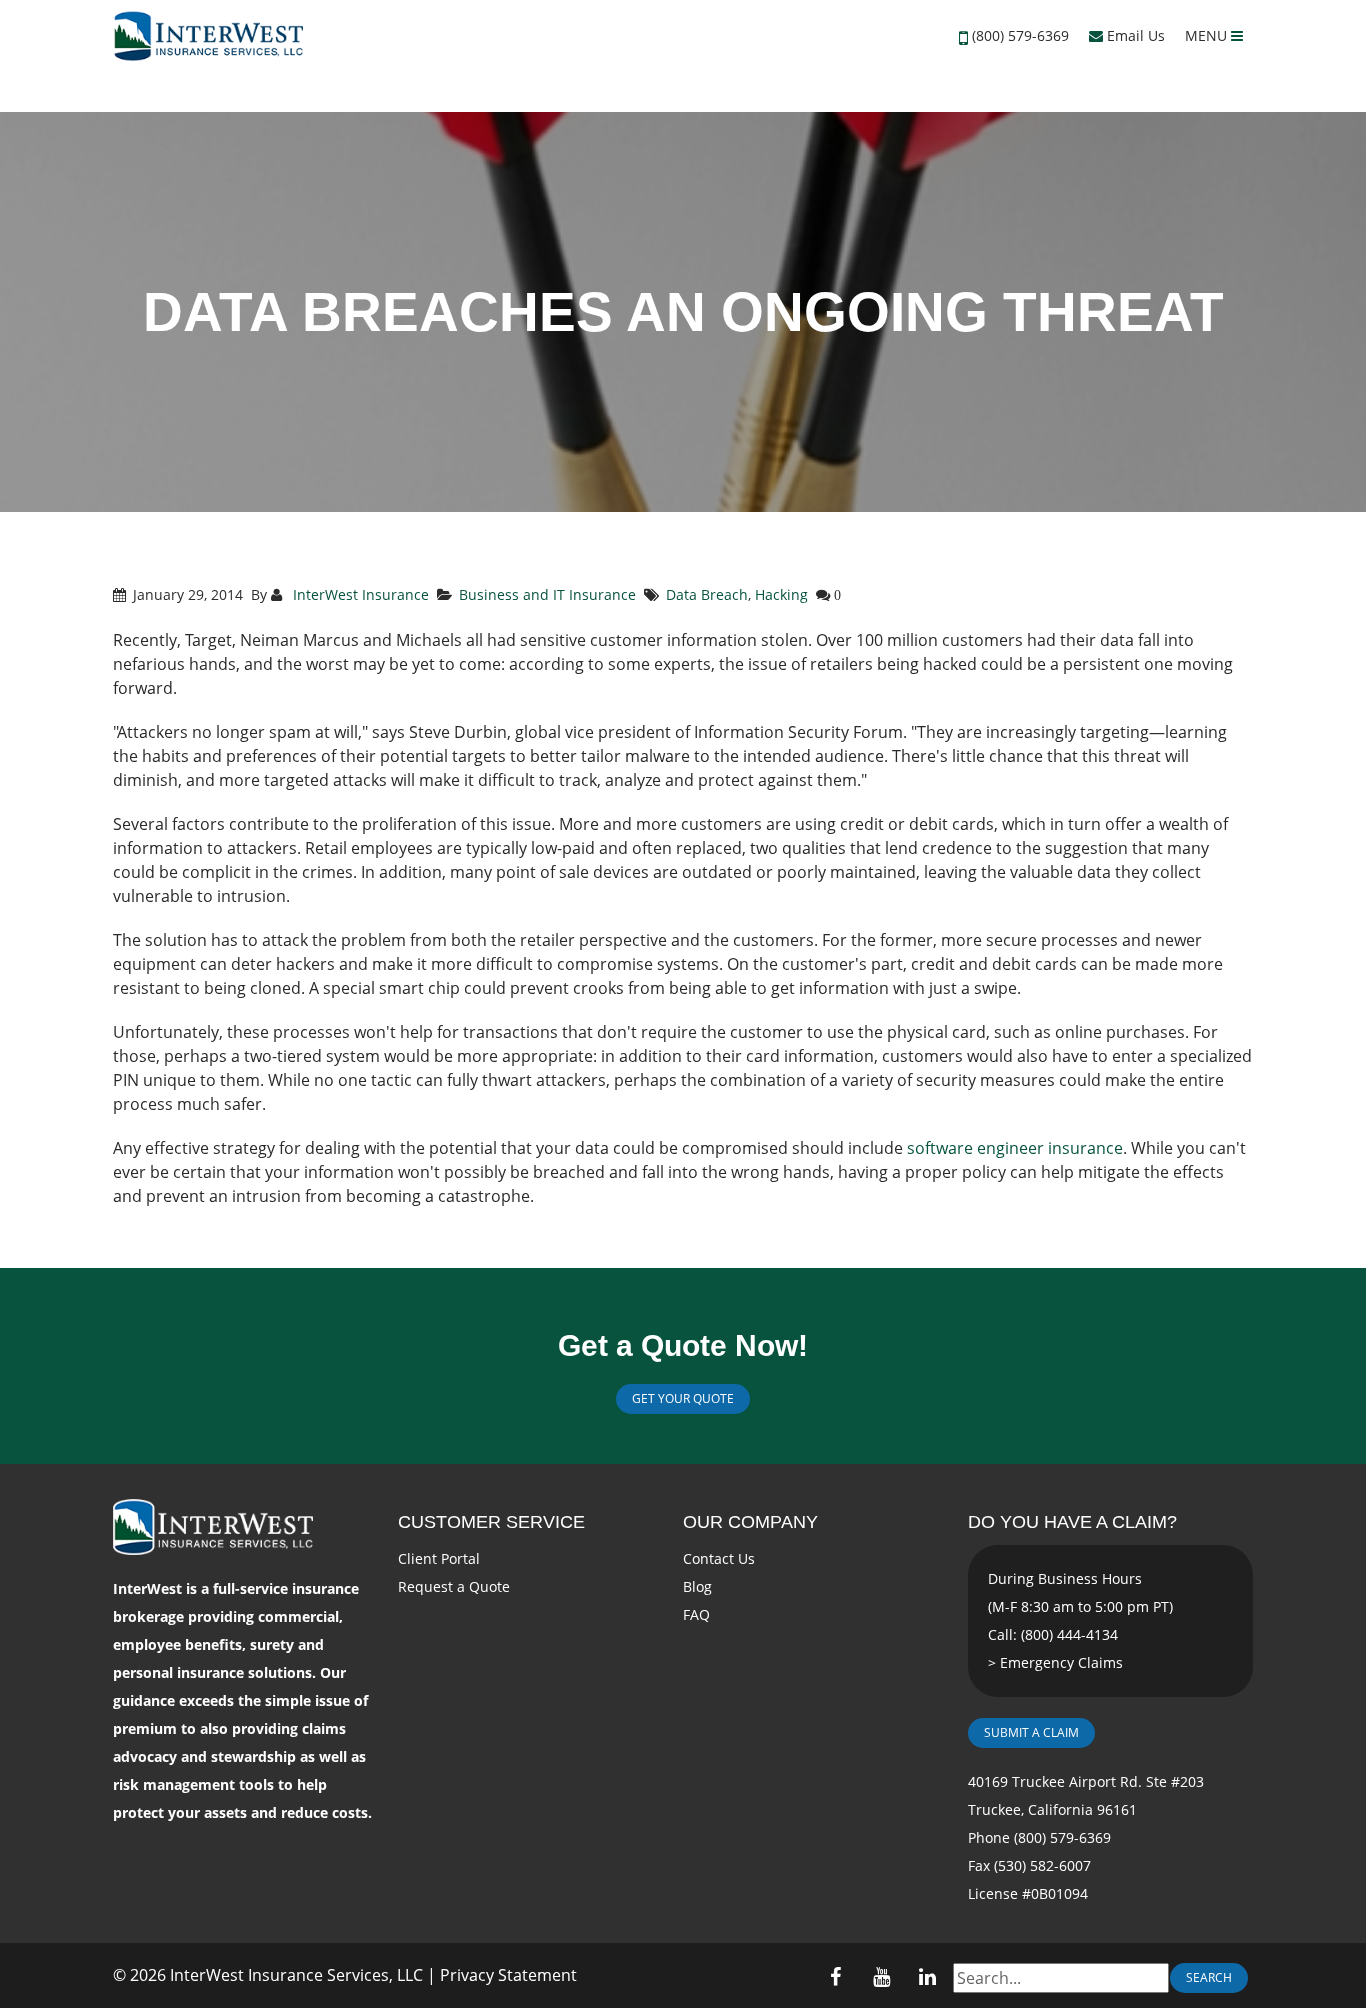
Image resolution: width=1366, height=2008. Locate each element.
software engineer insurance (1015, 1148)
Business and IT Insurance (547, 594)
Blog (697, 1586)
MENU (1208, 35)
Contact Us (719, 1558)
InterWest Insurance (359, 594)
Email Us (1134, 35)
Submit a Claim (1031, 1732)
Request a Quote (454, 1586)
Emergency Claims (1061, 1662)
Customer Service (491, 1522)
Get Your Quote (683, 1398)
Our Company (750, 1522)
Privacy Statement (508, 1975)
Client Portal (439, 1558)
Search (1209, 1977)
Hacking (781, 594)
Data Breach (707, 594)
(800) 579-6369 (1020, 35)
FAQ (696, 1614)
